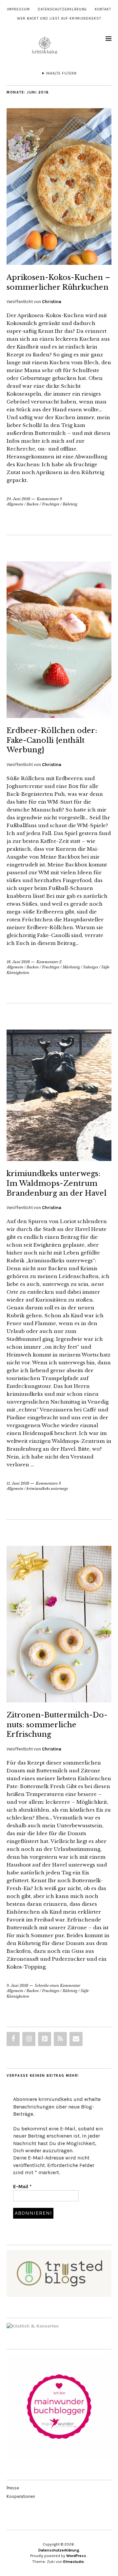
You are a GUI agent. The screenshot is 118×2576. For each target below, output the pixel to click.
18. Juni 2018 (18, 962)
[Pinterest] (45, 2039)
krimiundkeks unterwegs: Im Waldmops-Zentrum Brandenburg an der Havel (57, 1183)
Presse (13, 2488)
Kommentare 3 (48, 1483)
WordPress (76, 2556)
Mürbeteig (71, 967)
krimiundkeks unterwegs (47, 1489)
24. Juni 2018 (18, 499)
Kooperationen (21, 2496)
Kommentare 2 (49, 962)
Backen (33, 504)
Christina (52, 302)
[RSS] (60, 2039)
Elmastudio (74, 2562)
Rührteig (70, 504)
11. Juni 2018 (18, 1483)
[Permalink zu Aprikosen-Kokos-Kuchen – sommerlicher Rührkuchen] (59, 263)
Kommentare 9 (49, 499)
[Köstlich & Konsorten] (33, 2326)
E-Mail (22, 2186)
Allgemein (15, 504)
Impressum (18, 9)
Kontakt (103, 9)
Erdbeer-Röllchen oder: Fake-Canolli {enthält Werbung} (52, 740)
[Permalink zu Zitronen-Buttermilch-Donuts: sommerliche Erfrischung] (59, 1700)
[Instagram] (29, 2039)
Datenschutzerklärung (62, 9)
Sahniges (91, 967)
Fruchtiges (51, 504)
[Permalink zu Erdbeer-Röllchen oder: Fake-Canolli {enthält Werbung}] (59, 716)
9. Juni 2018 (17, 1986)
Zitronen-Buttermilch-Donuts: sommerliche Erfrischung (57, 1725)
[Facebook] (13, 2039)
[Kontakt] (76, 2039)
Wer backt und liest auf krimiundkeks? (59, 18)
